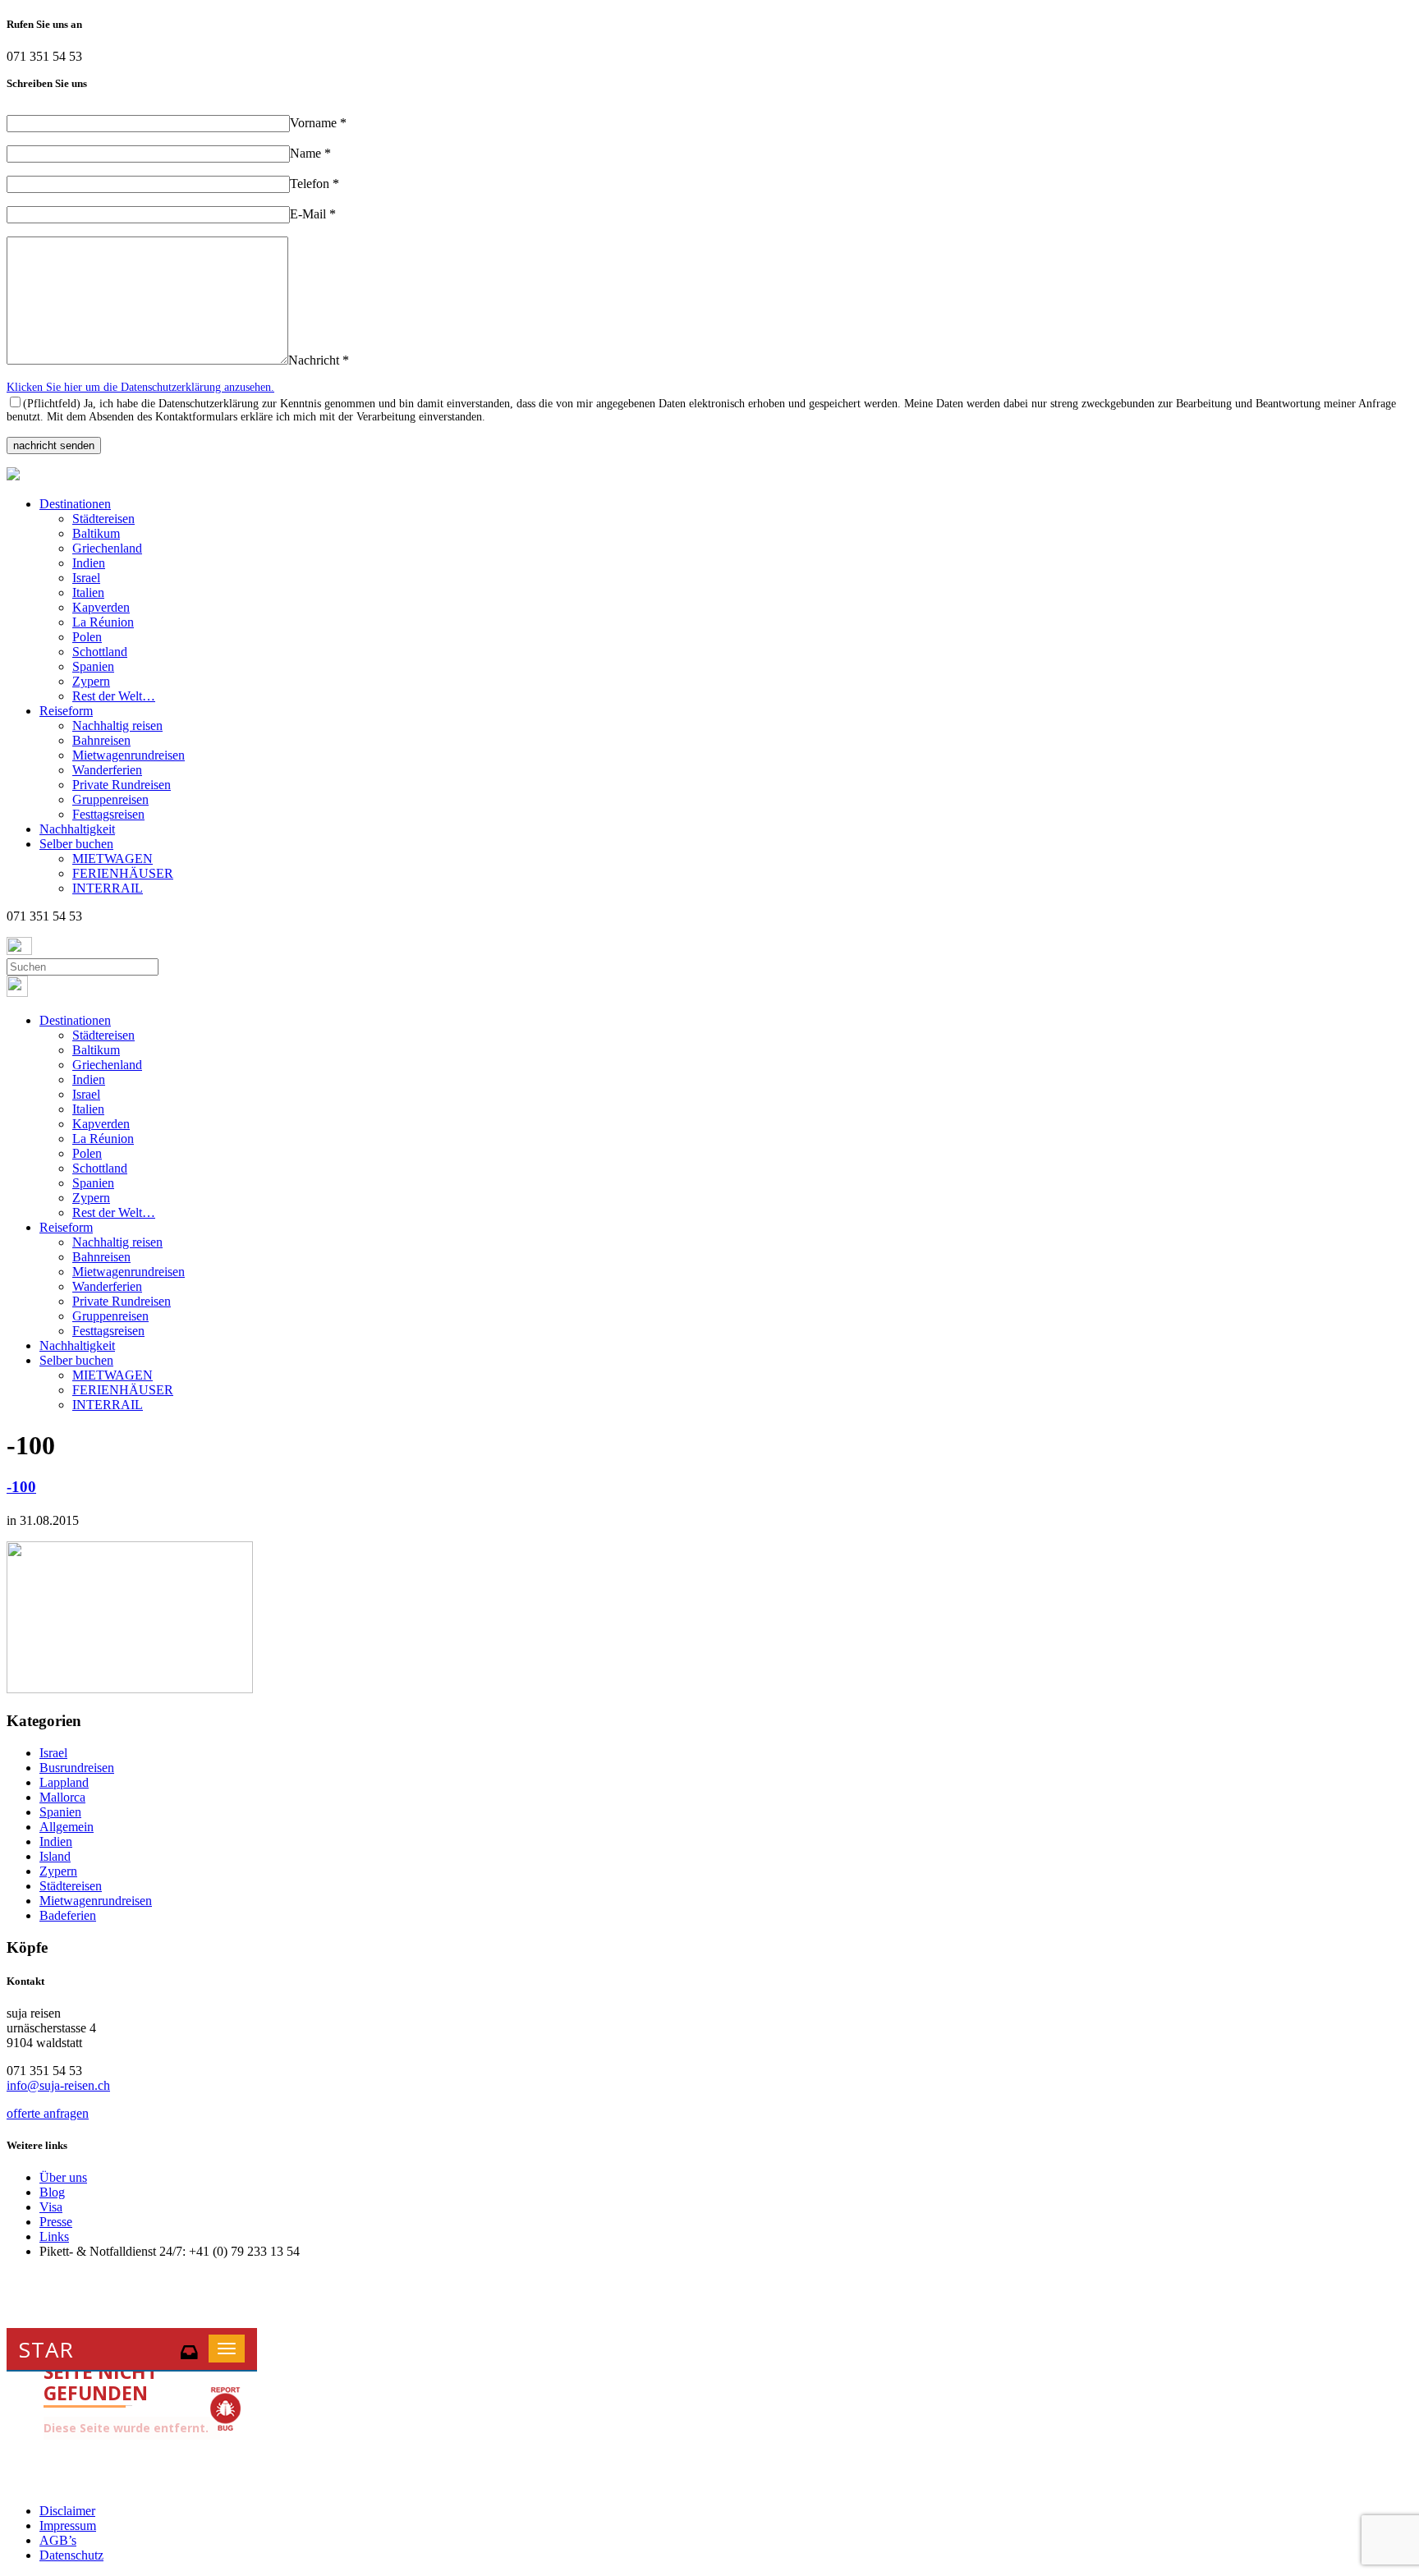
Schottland (100, 652)
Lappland (64, 1782)
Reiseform (66, 711)
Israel (86, 578)
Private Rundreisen (122, 785)
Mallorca (62, 1797)
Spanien (93, 666)
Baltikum (96, 533)
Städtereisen (103, 519)
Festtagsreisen (108, 814)
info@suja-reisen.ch (58, 2085)
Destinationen (75, 504)
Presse (56, 2222)
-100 (21, 1487)
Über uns (63, 2177)
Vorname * (318, 123)
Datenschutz (71, 2555)
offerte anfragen (48, 2113)
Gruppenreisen (110, 799)
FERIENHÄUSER (123, 873)
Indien (89, 563)
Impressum (68, 2525)
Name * (310, 153)
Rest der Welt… (114, 696)
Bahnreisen (101, 740)
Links (54, 2236)
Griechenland (107, 548)
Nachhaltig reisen (117, 726)
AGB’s (58, 2540)
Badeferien (68, 1915)
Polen (87, 637)
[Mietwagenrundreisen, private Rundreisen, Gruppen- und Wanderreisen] (13, 476)
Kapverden (101, 607)
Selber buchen (76, 844)
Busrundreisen (77, 1768)
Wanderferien (107, 770)
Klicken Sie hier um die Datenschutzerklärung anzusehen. (140, 387)
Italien (88, 592)
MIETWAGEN (113, 859)
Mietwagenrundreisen (129, 755)
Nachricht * (319, 360)
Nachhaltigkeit (77, 829)
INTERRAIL (108, 888)
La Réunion (103, 622)
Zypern (91, 681)
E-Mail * (313, 214)
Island (55, 1856)
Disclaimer (67, 2511)
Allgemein (67, 1827)
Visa (51, 2207)
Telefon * (315, 184)
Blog (52, 2192)
